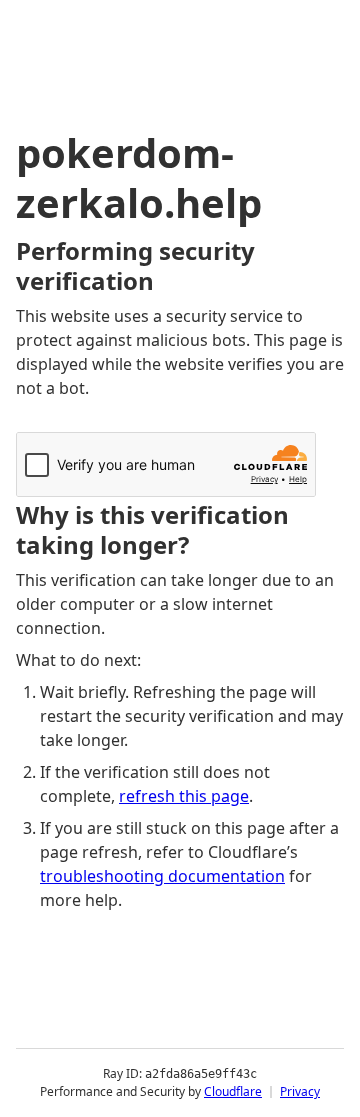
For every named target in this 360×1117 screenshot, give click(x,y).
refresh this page (184, 796)
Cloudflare (233, 1091)
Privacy (300, 1091)
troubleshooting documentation (162, 876)
